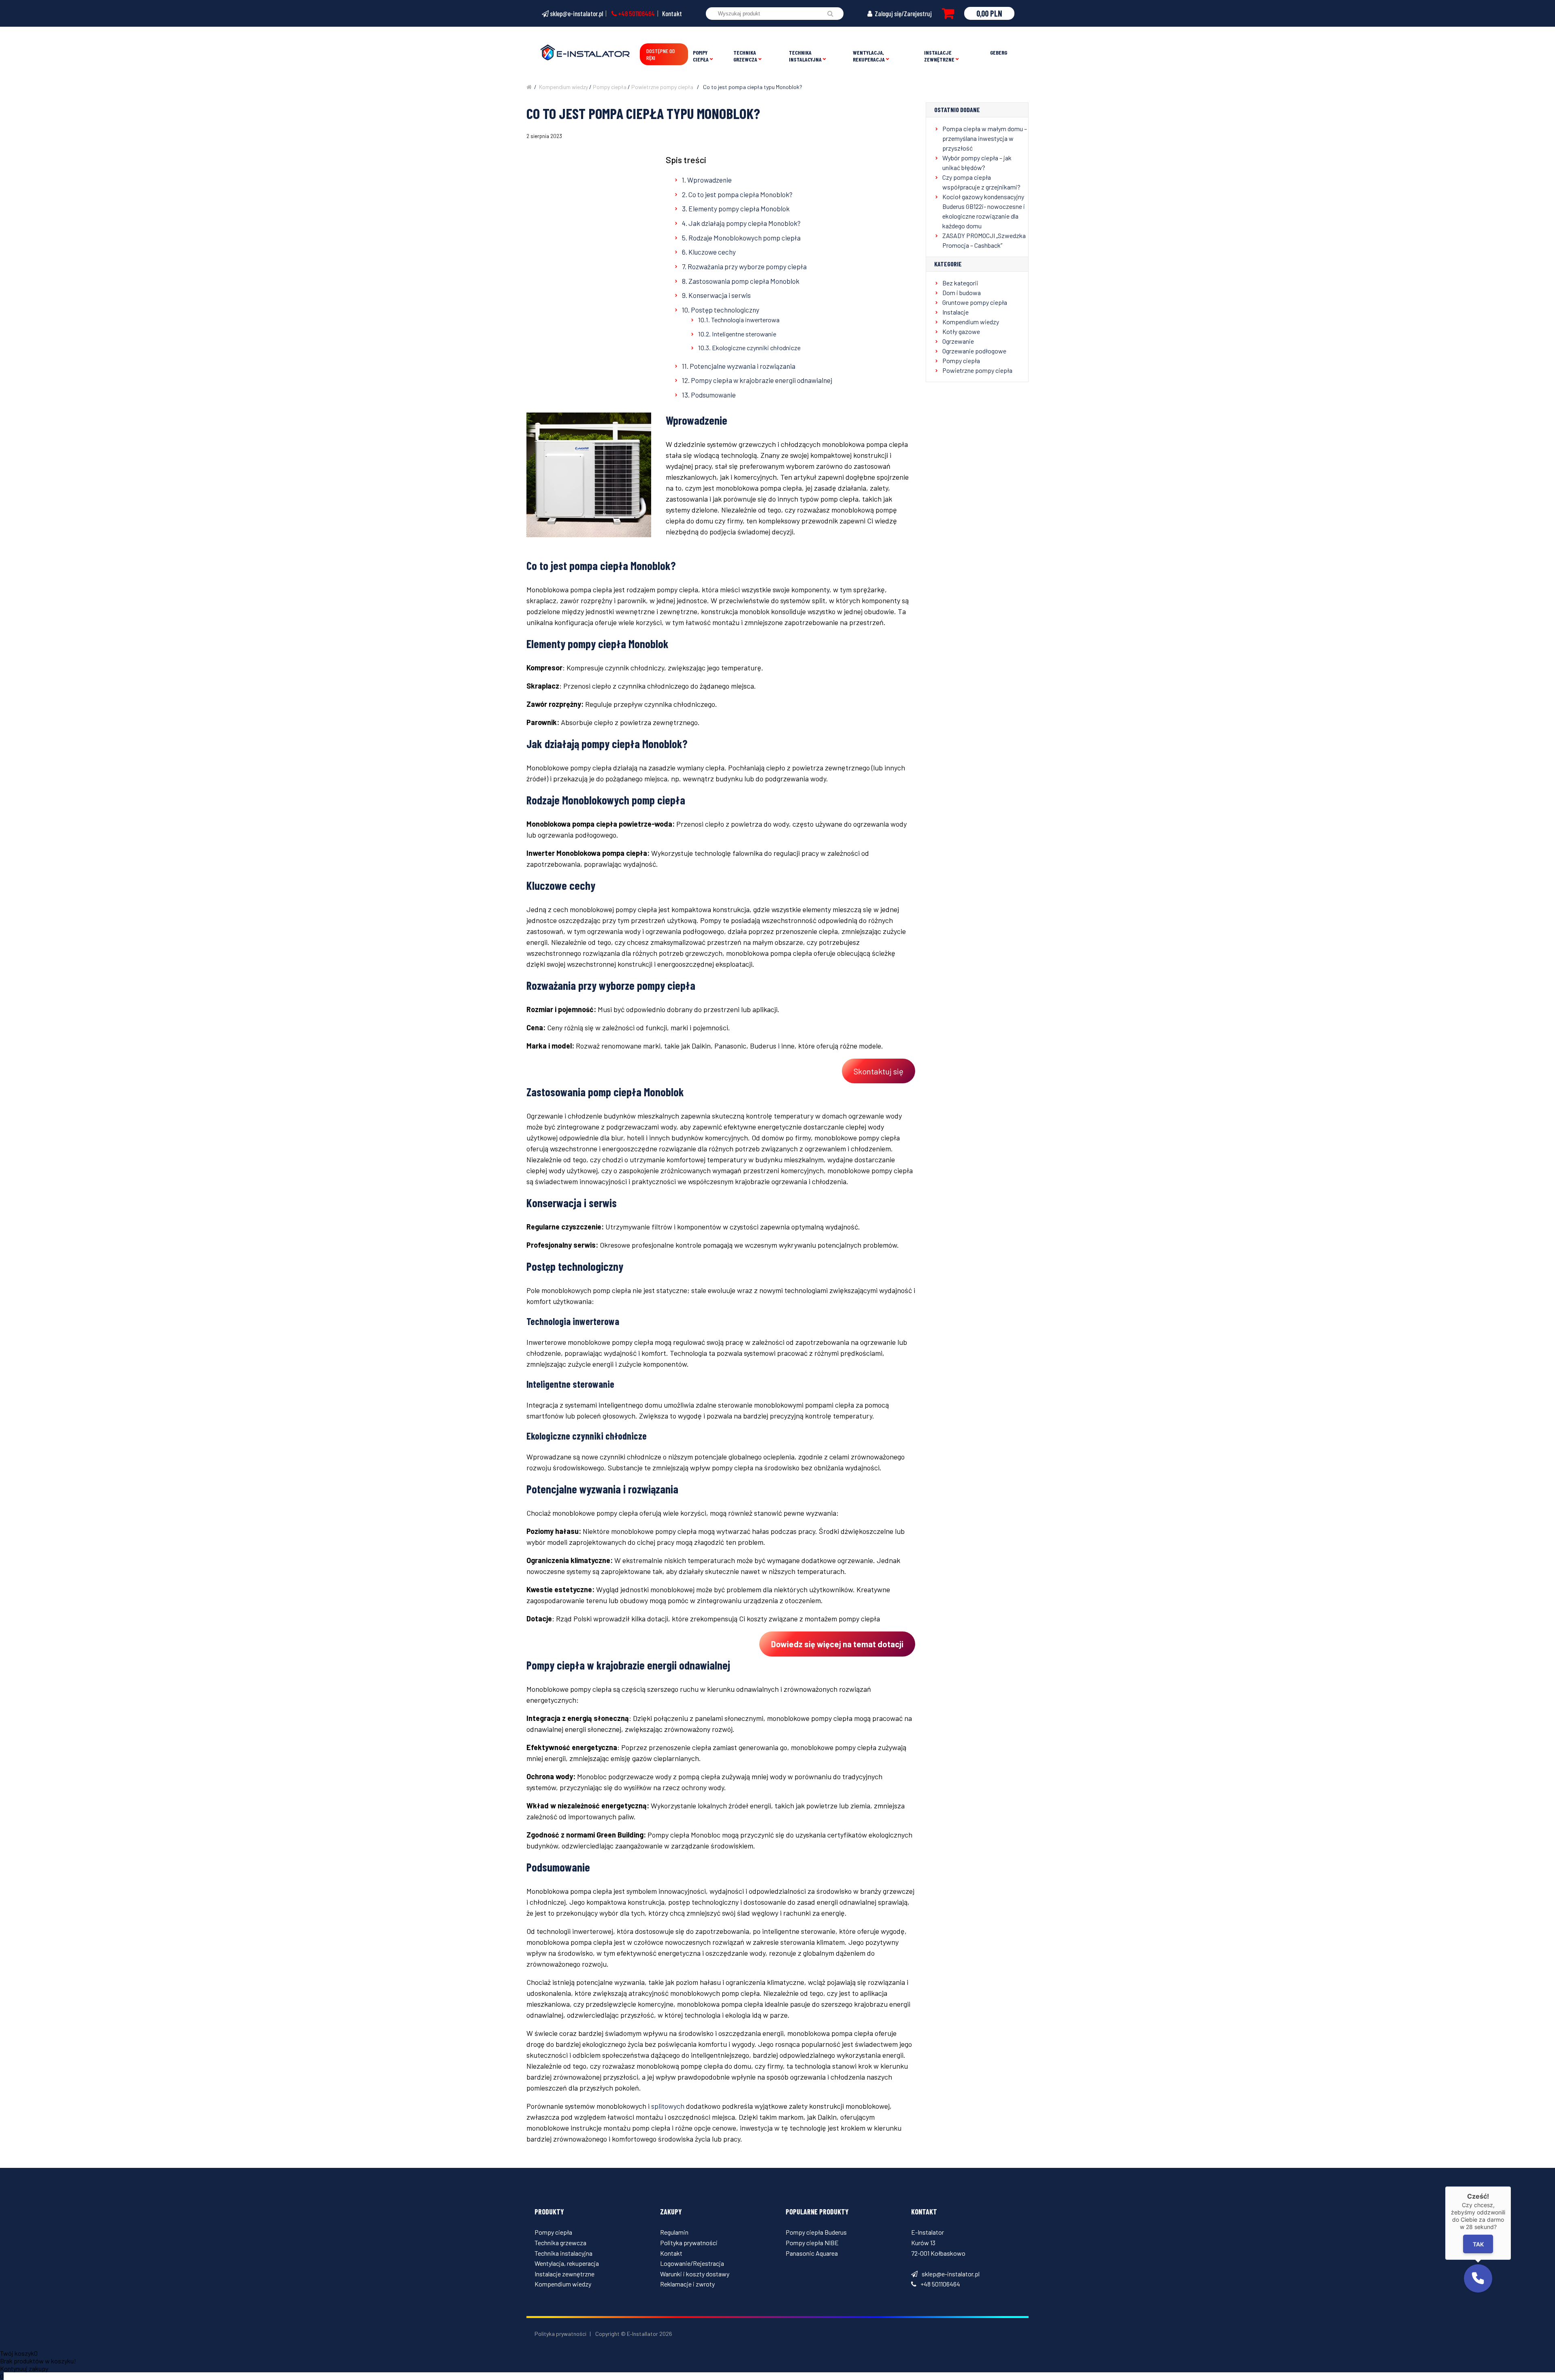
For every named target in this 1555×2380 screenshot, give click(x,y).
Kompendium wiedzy (563, 87)
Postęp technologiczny (725, 310)
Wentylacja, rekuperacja (869, 56)
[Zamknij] (1511, 2186)
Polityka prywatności (689, 2243)
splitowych (668, 2106)
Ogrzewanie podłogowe (974, 351)
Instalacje (955, 312)
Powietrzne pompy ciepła (662, 87)
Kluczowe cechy (712, 252)
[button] (1478, 2278)
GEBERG (999, 52)
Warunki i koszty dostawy (695, 2274)
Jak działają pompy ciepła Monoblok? (744, 223)
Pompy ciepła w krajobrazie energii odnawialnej (762, 380)
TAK (1478, 2244)
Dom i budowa (962, 292)
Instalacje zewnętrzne (939, 56)
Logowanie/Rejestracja (692, 2263)
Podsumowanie (713, 395)
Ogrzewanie (958, 341)
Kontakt (672, 13)
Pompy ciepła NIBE (812, 2243)
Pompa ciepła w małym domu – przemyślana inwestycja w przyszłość (985, 138)
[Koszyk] (948, 13)
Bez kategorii (960, 283)
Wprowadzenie (709, 180)
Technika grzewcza (745, 56)
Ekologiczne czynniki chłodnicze (756, 348)
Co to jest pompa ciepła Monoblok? (740, 194)
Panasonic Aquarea (812, 2253)
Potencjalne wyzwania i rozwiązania (742, 366)
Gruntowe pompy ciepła (975, 302)
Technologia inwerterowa (745, 320)
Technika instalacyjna (805, 56)
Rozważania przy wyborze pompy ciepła (747, 266)
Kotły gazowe (961, 331)
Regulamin (674, 2232)
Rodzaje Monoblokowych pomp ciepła (744, 238)
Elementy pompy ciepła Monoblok (739, 208)
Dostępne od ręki (661, 54)
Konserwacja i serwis (720, 295)
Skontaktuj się (879, 1071)
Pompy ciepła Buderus (816, 2232)
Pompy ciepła (701, 56)
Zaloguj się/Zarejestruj (903, 13)
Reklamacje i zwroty (687, 2284)
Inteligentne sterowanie (744, 334)
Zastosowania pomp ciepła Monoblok (744, 281)
